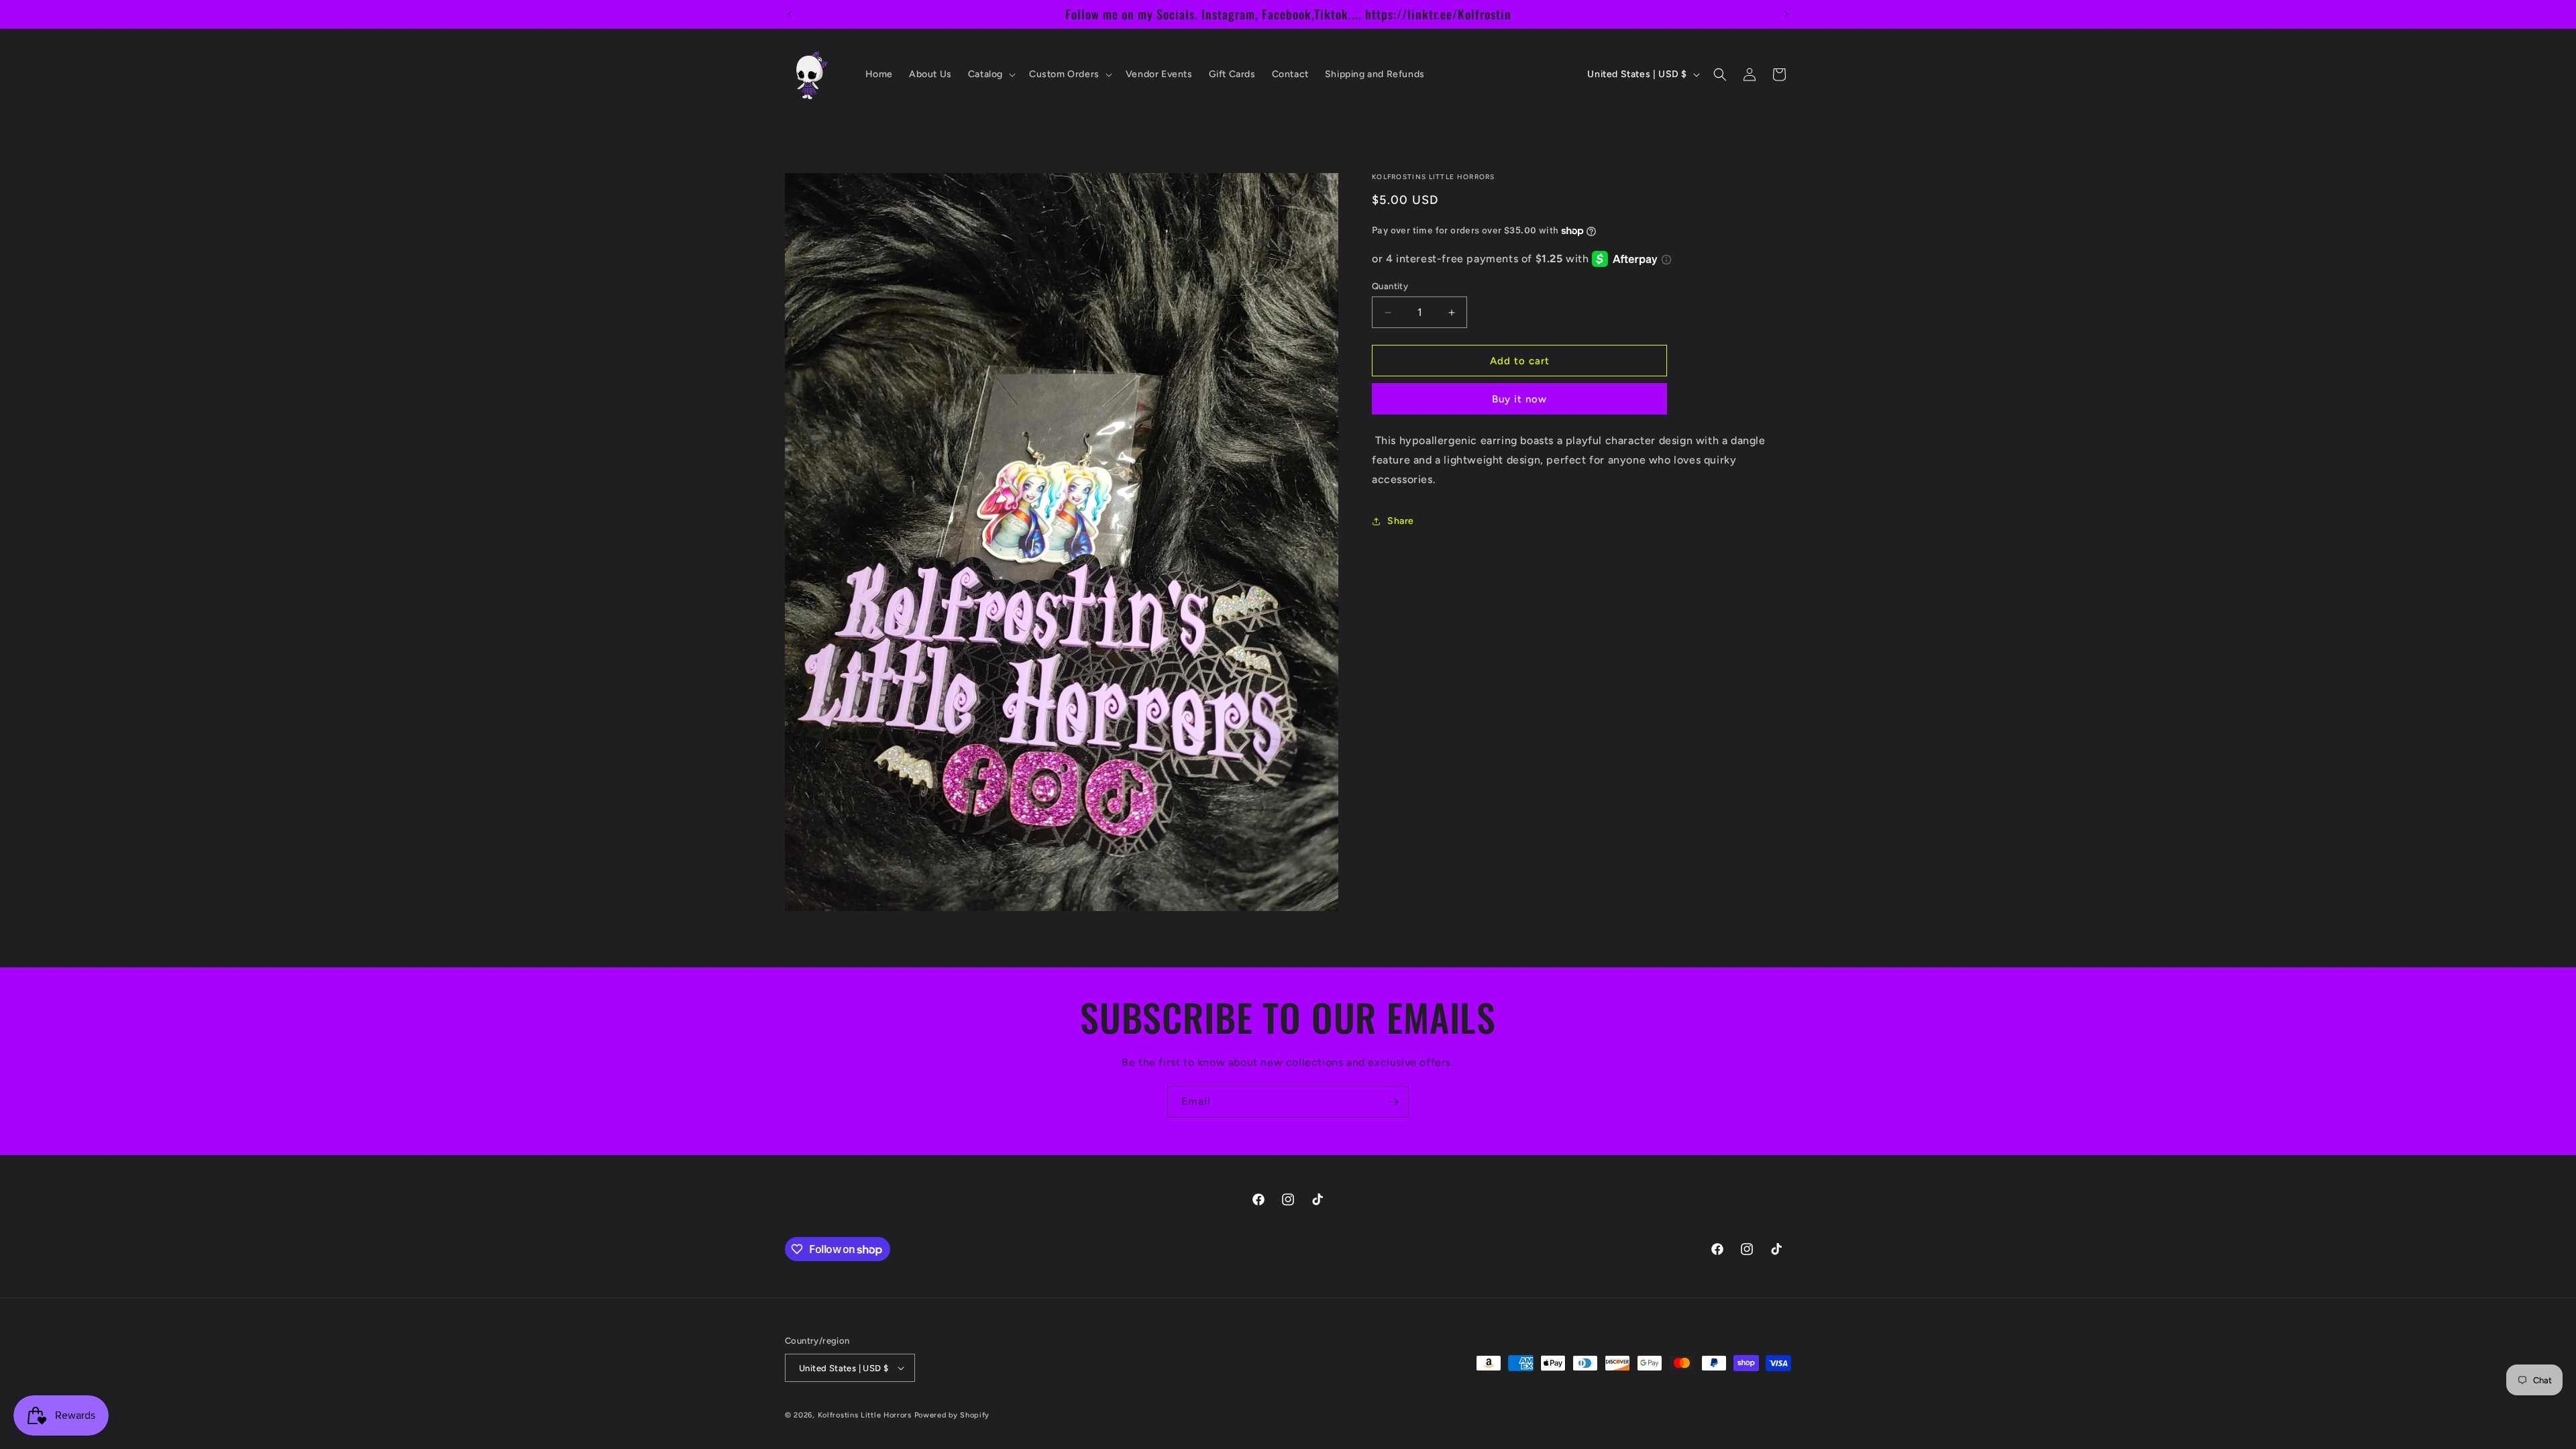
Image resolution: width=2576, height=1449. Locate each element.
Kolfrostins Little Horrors (865, 1415)
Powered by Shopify (952, 1415)
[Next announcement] (1786, 14)
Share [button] (1401, 521)
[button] (990, 74)
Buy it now (1519, 399)
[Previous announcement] (790, 14)
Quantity (1390, 286)
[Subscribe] (1393, 1102)
